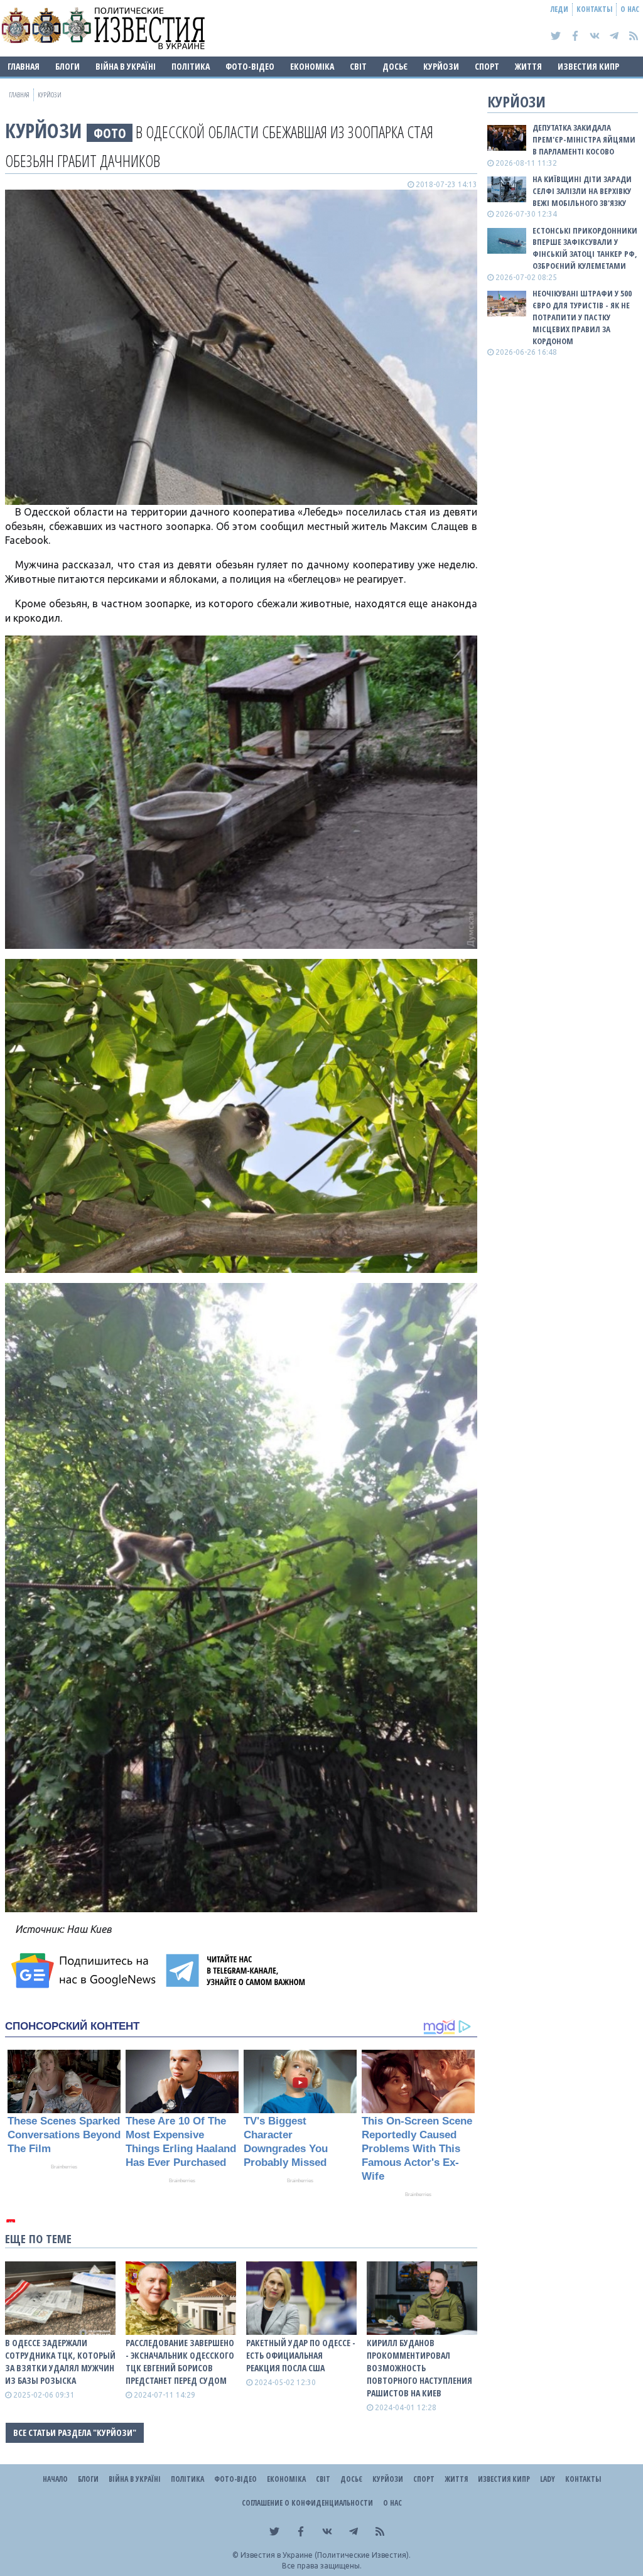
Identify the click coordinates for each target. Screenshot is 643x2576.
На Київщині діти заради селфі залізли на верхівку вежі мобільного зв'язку (582, 191)
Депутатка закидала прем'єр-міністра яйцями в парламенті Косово (584, 139)
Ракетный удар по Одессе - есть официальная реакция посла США (301, 2355)
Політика (191, 66)
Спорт (487, 66)
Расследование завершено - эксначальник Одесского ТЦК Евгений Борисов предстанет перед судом (180, 2362)
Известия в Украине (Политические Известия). (326, 2555)
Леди (559, 9)
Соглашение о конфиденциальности (307, 2503)
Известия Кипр (588, 66)
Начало (55, 2479)
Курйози (441, 66)
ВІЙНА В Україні (126, 66)
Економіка (312, 66)
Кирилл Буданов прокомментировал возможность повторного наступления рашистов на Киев (419, 2368)
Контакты (594, 9)
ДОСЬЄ (395, 66)
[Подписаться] (85, 1971)
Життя (528, 66)
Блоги (68, 66)
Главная (24, 66)
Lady (548, 2479)
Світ (358, 66)
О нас (630, 9)
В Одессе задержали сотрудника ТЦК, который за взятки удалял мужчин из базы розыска (60, 2362)
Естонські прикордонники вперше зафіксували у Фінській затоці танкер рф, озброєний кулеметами (585, 248)
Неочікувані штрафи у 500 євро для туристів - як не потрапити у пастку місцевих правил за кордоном (582, 317)
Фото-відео (250, 66)
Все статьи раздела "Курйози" (75, 2433)
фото (110, 133)
